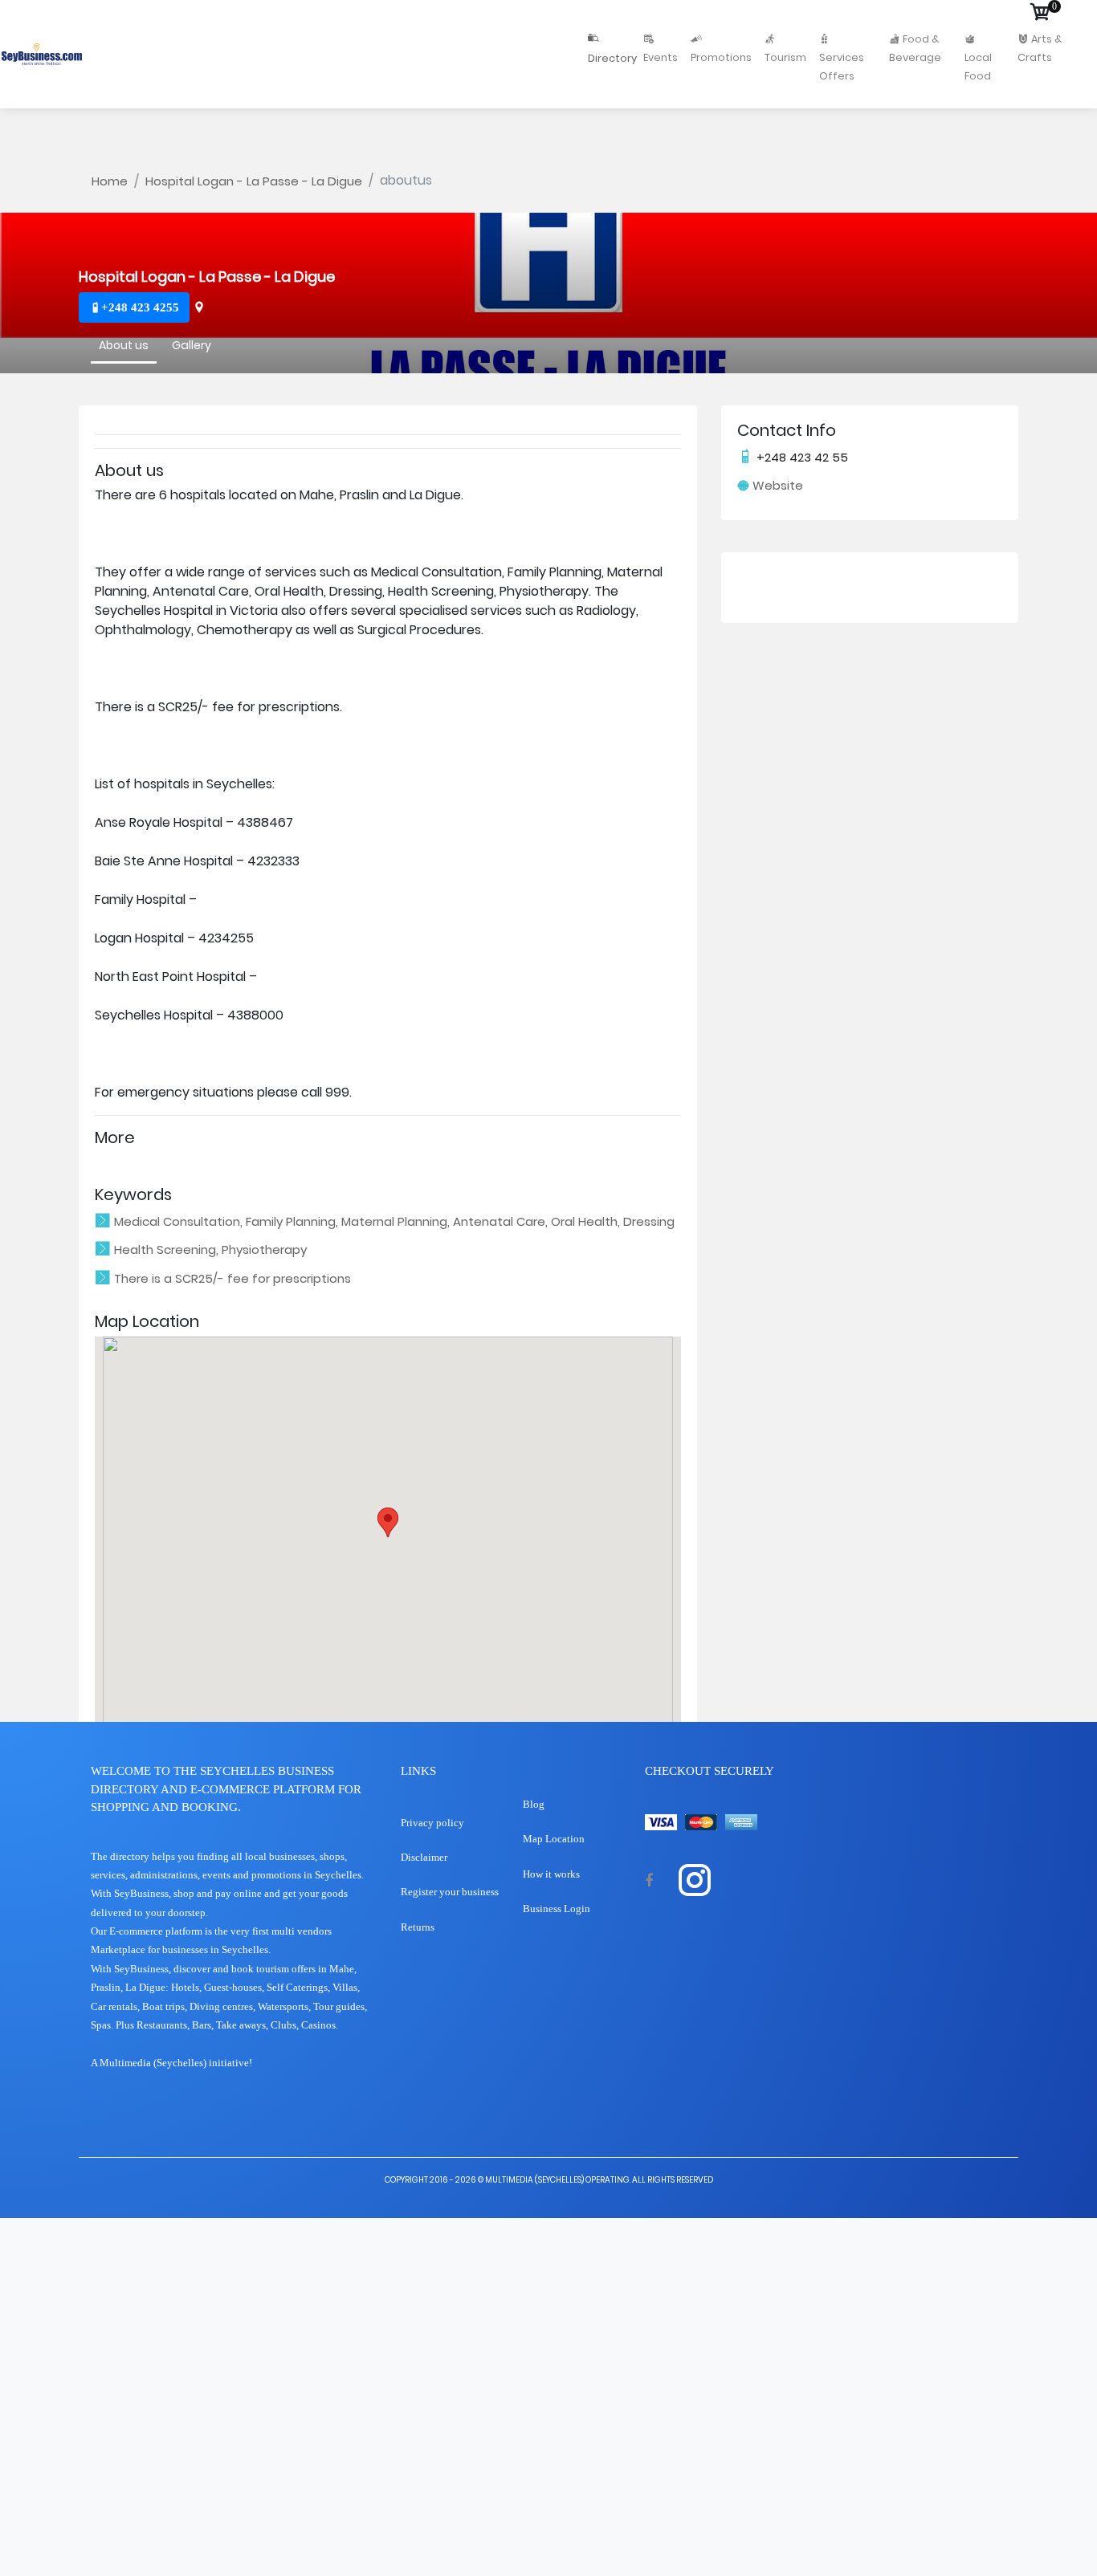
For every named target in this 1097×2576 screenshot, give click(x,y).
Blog (534, 1804)
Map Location (554, 1839)
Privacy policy (432, 1823)
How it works (551, 1874)
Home (110, 181)
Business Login (557, 1909)
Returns (418, 1927)
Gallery (192, 344)
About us (124, 344)
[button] (388, 1522)
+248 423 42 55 (801, 457)
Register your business (450, 1892)
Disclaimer (424, 1857)
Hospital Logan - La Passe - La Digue (254, 181)
